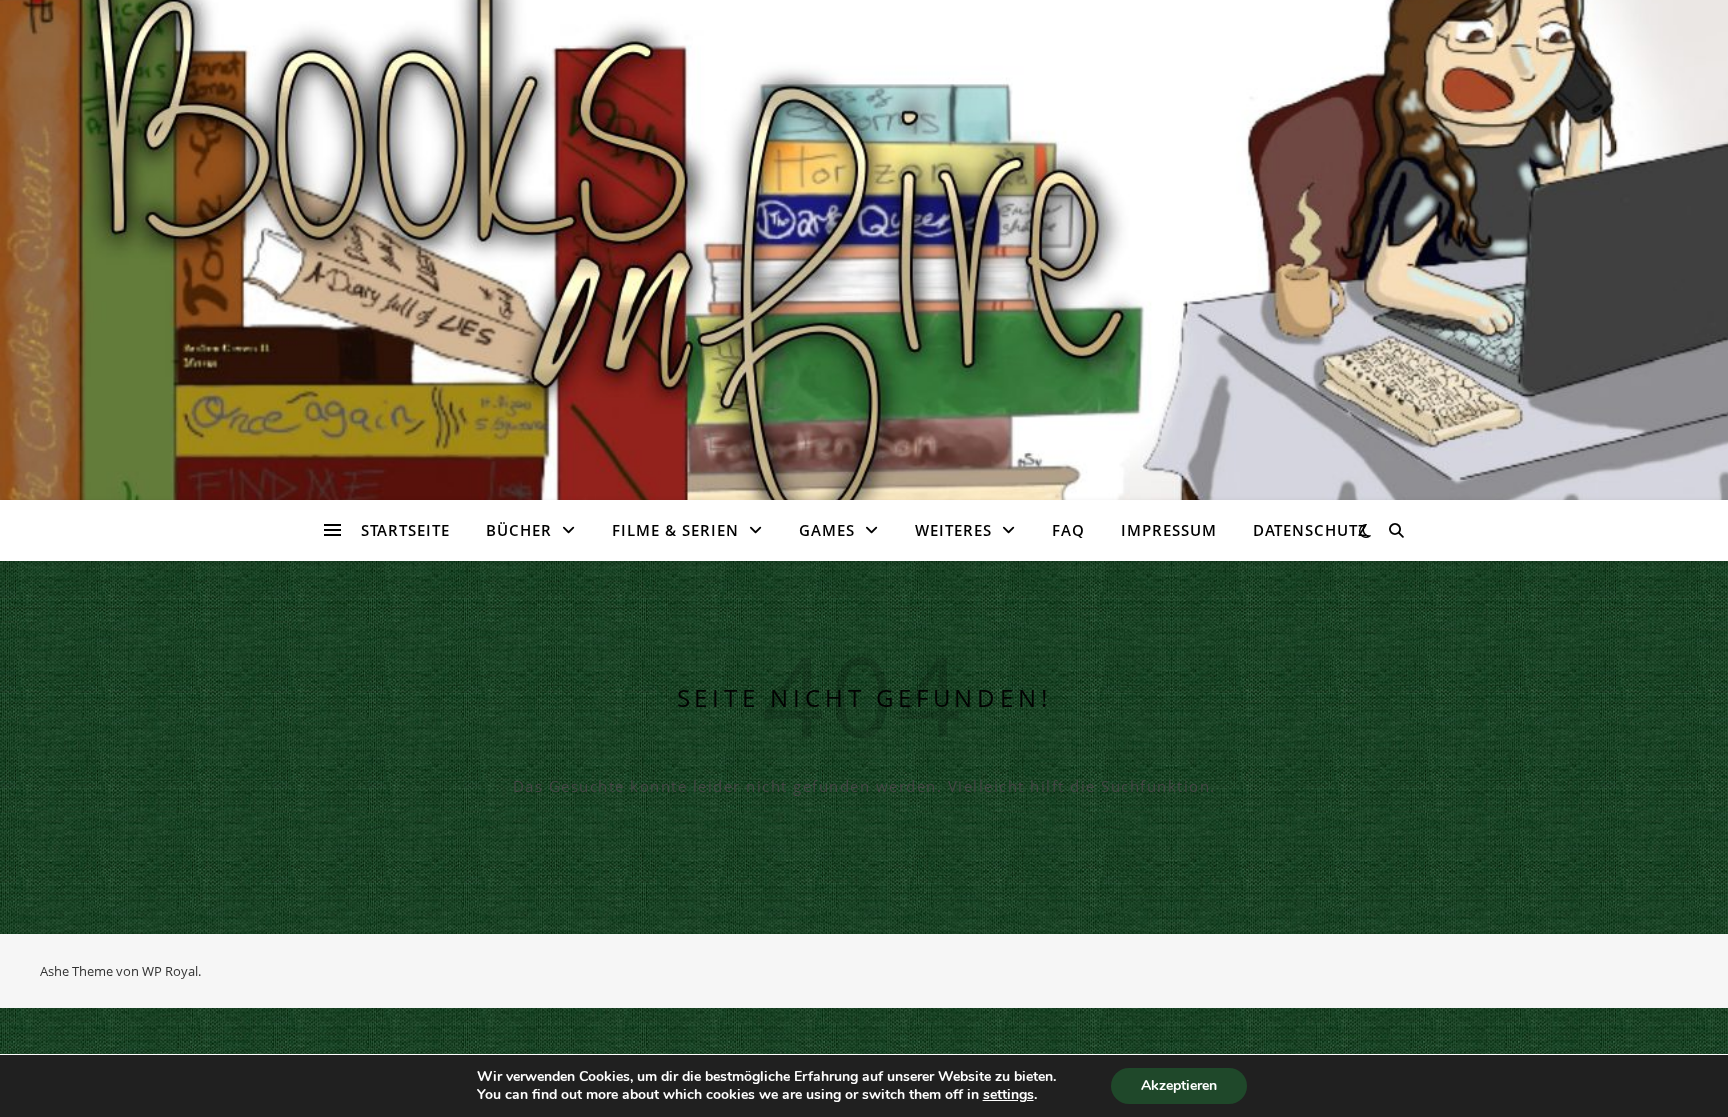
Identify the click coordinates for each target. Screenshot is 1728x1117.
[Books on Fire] (864, 238)
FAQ (1068, 530)
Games (827, 530)
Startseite (405, 530)
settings (1008, 1095)
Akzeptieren (1179, 1085)
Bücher (519, 530)
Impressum (1169, 530)
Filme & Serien (675, 530)
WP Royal (170, 971)
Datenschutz (1310, 530)
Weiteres (953, 530)
